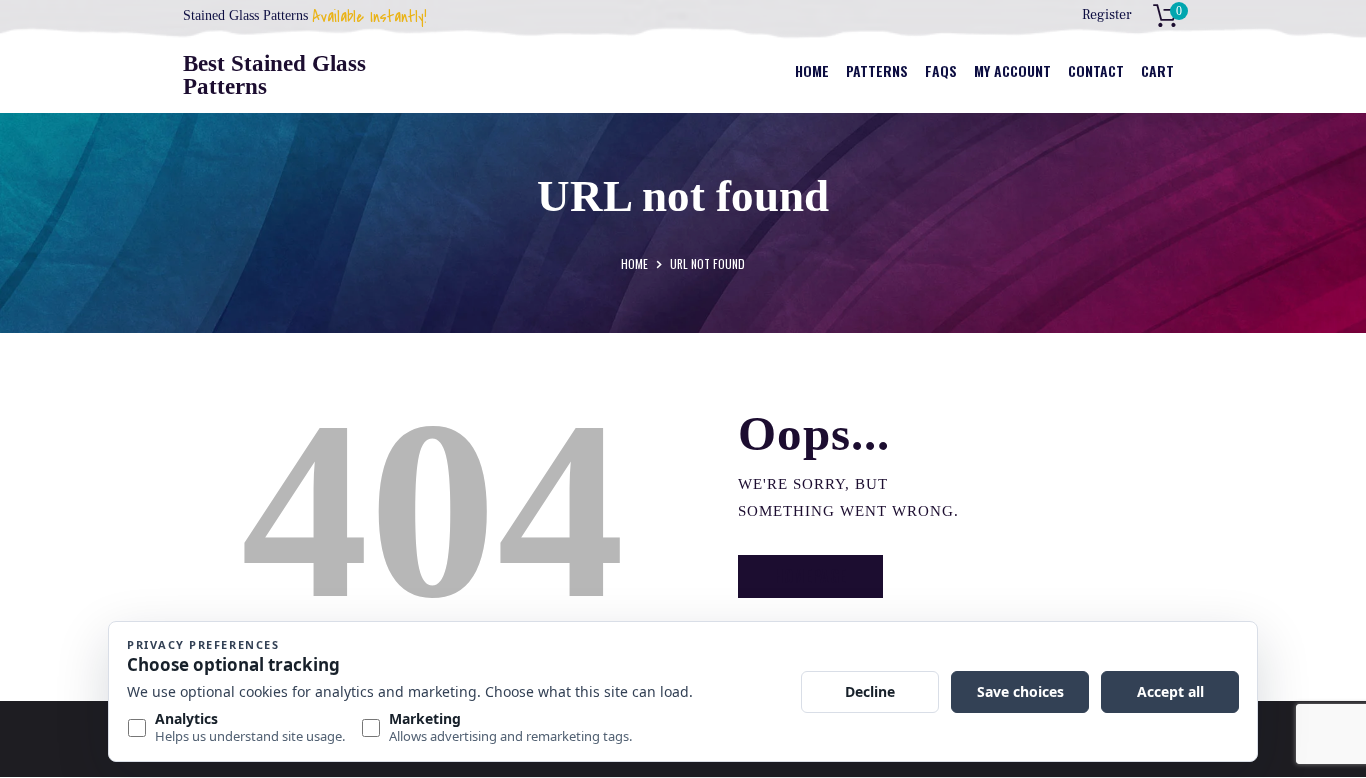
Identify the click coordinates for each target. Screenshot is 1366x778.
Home (634, 263)
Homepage (810, 576)
